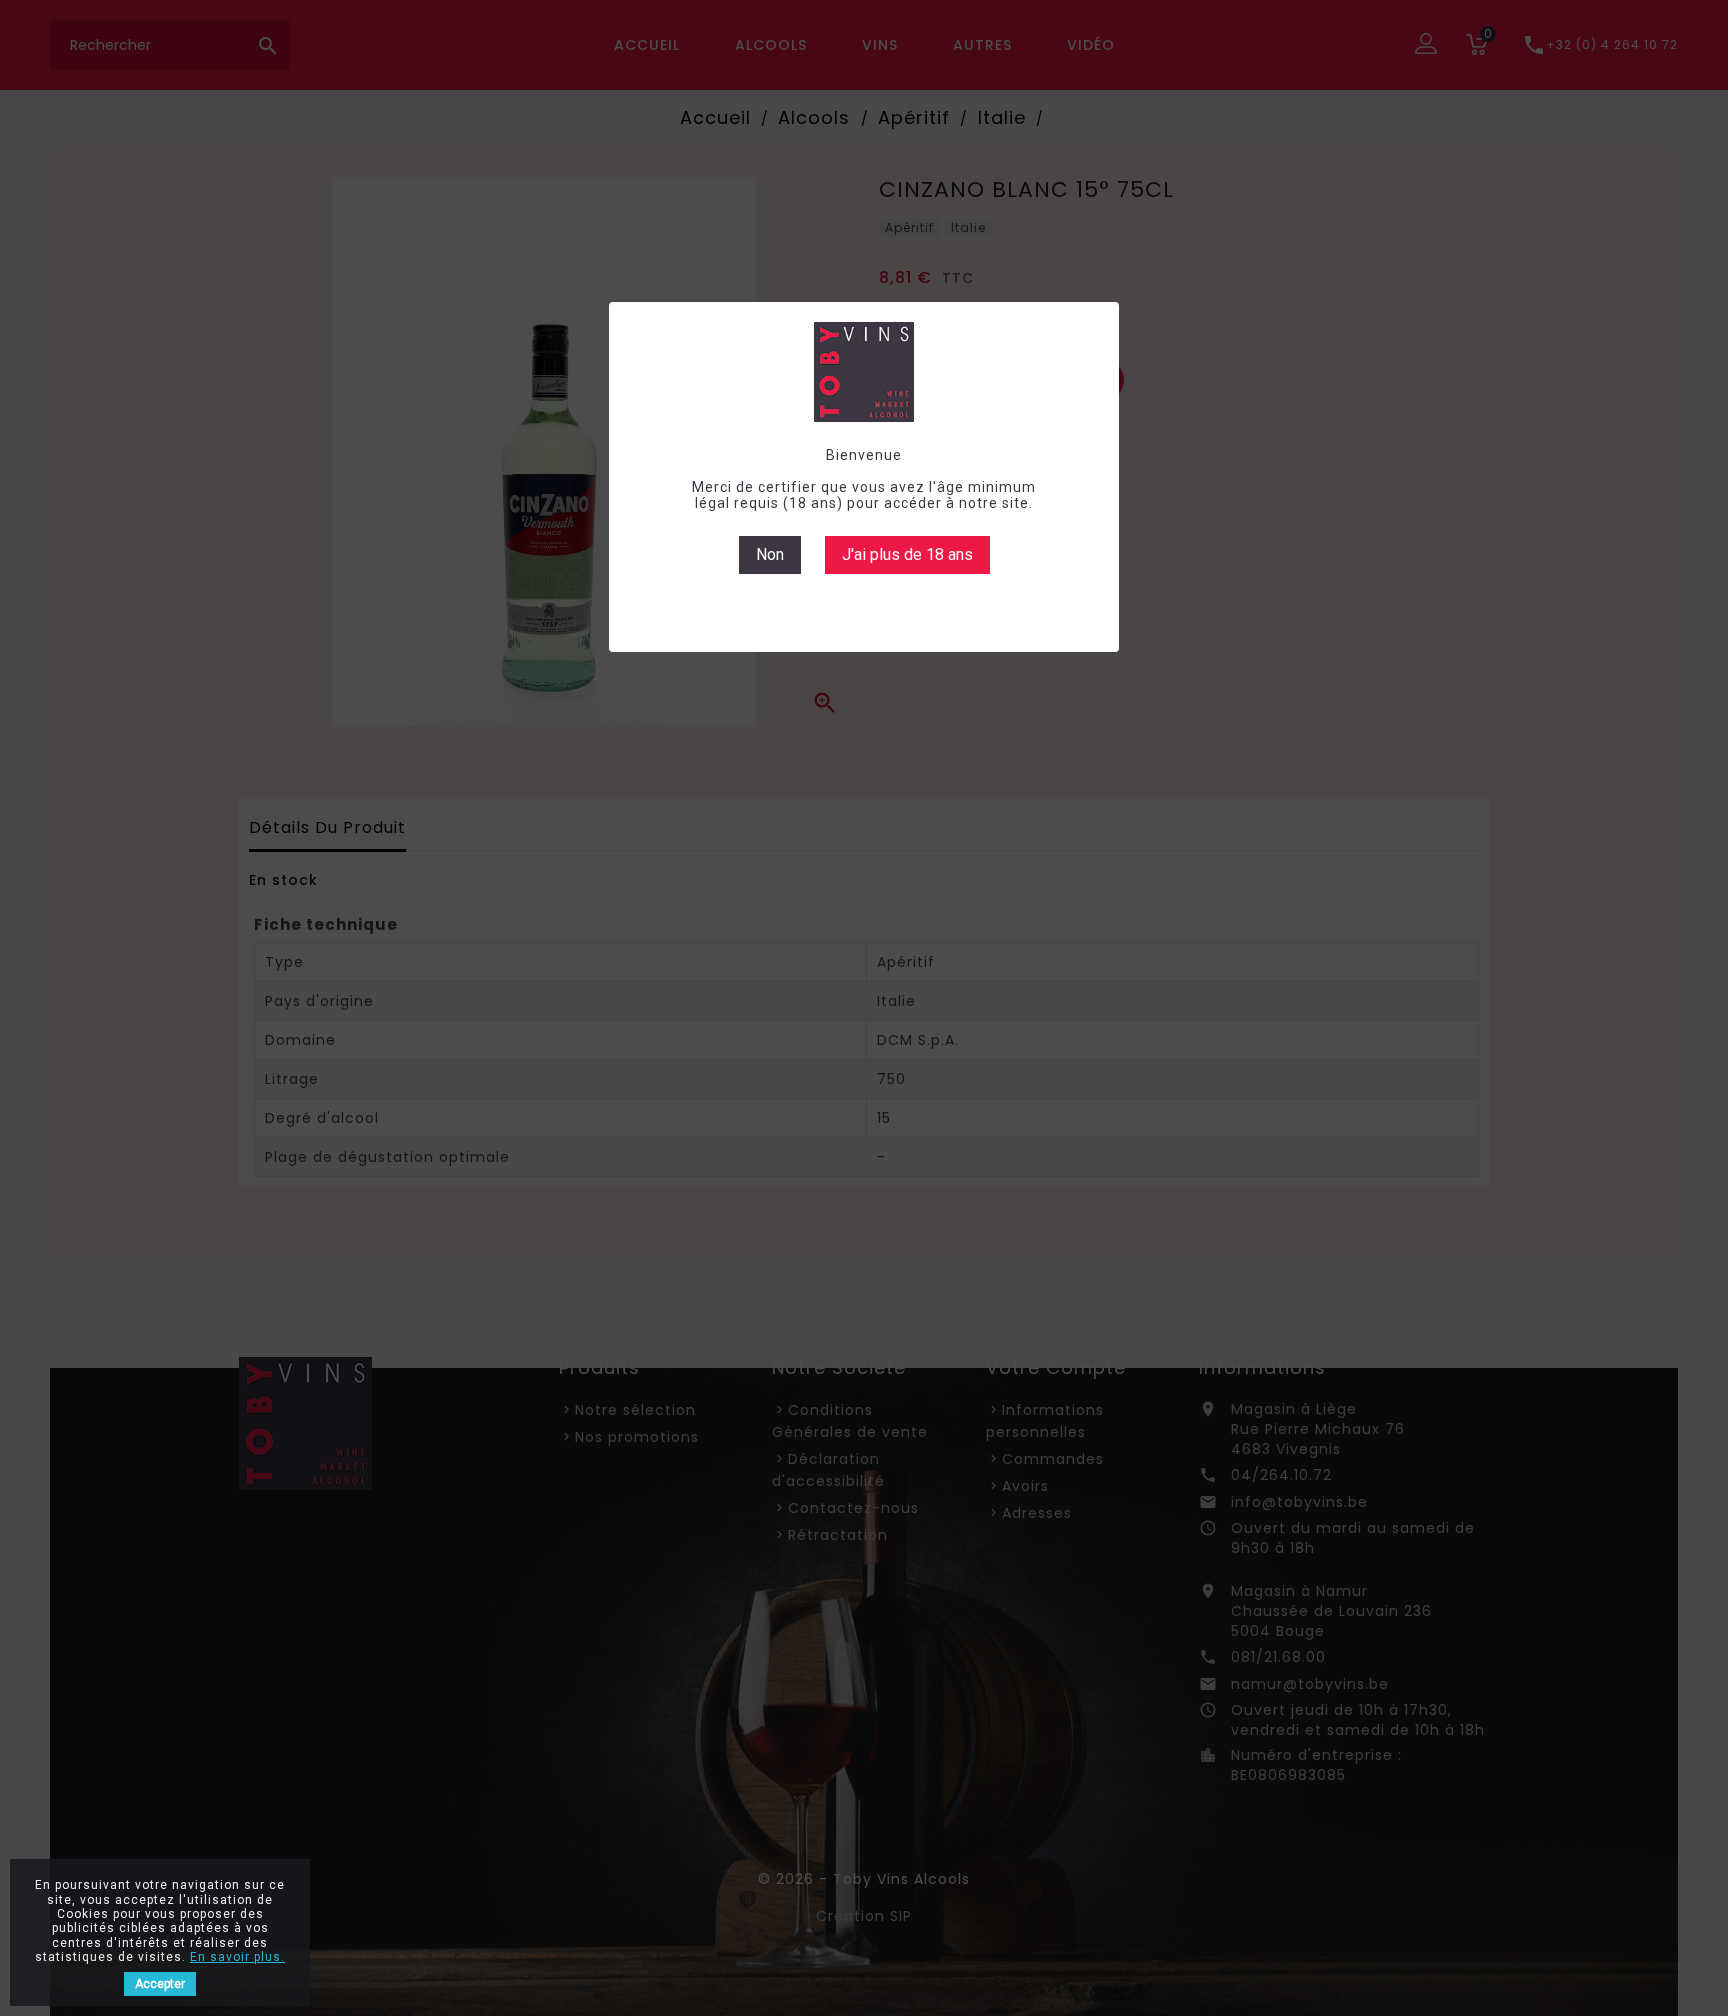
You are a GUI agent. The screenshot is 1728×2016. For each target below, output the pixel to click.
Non (770, 554)
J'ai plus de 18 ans (907, 554)
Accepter (160, 1984)
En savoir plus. (237, 1957)
